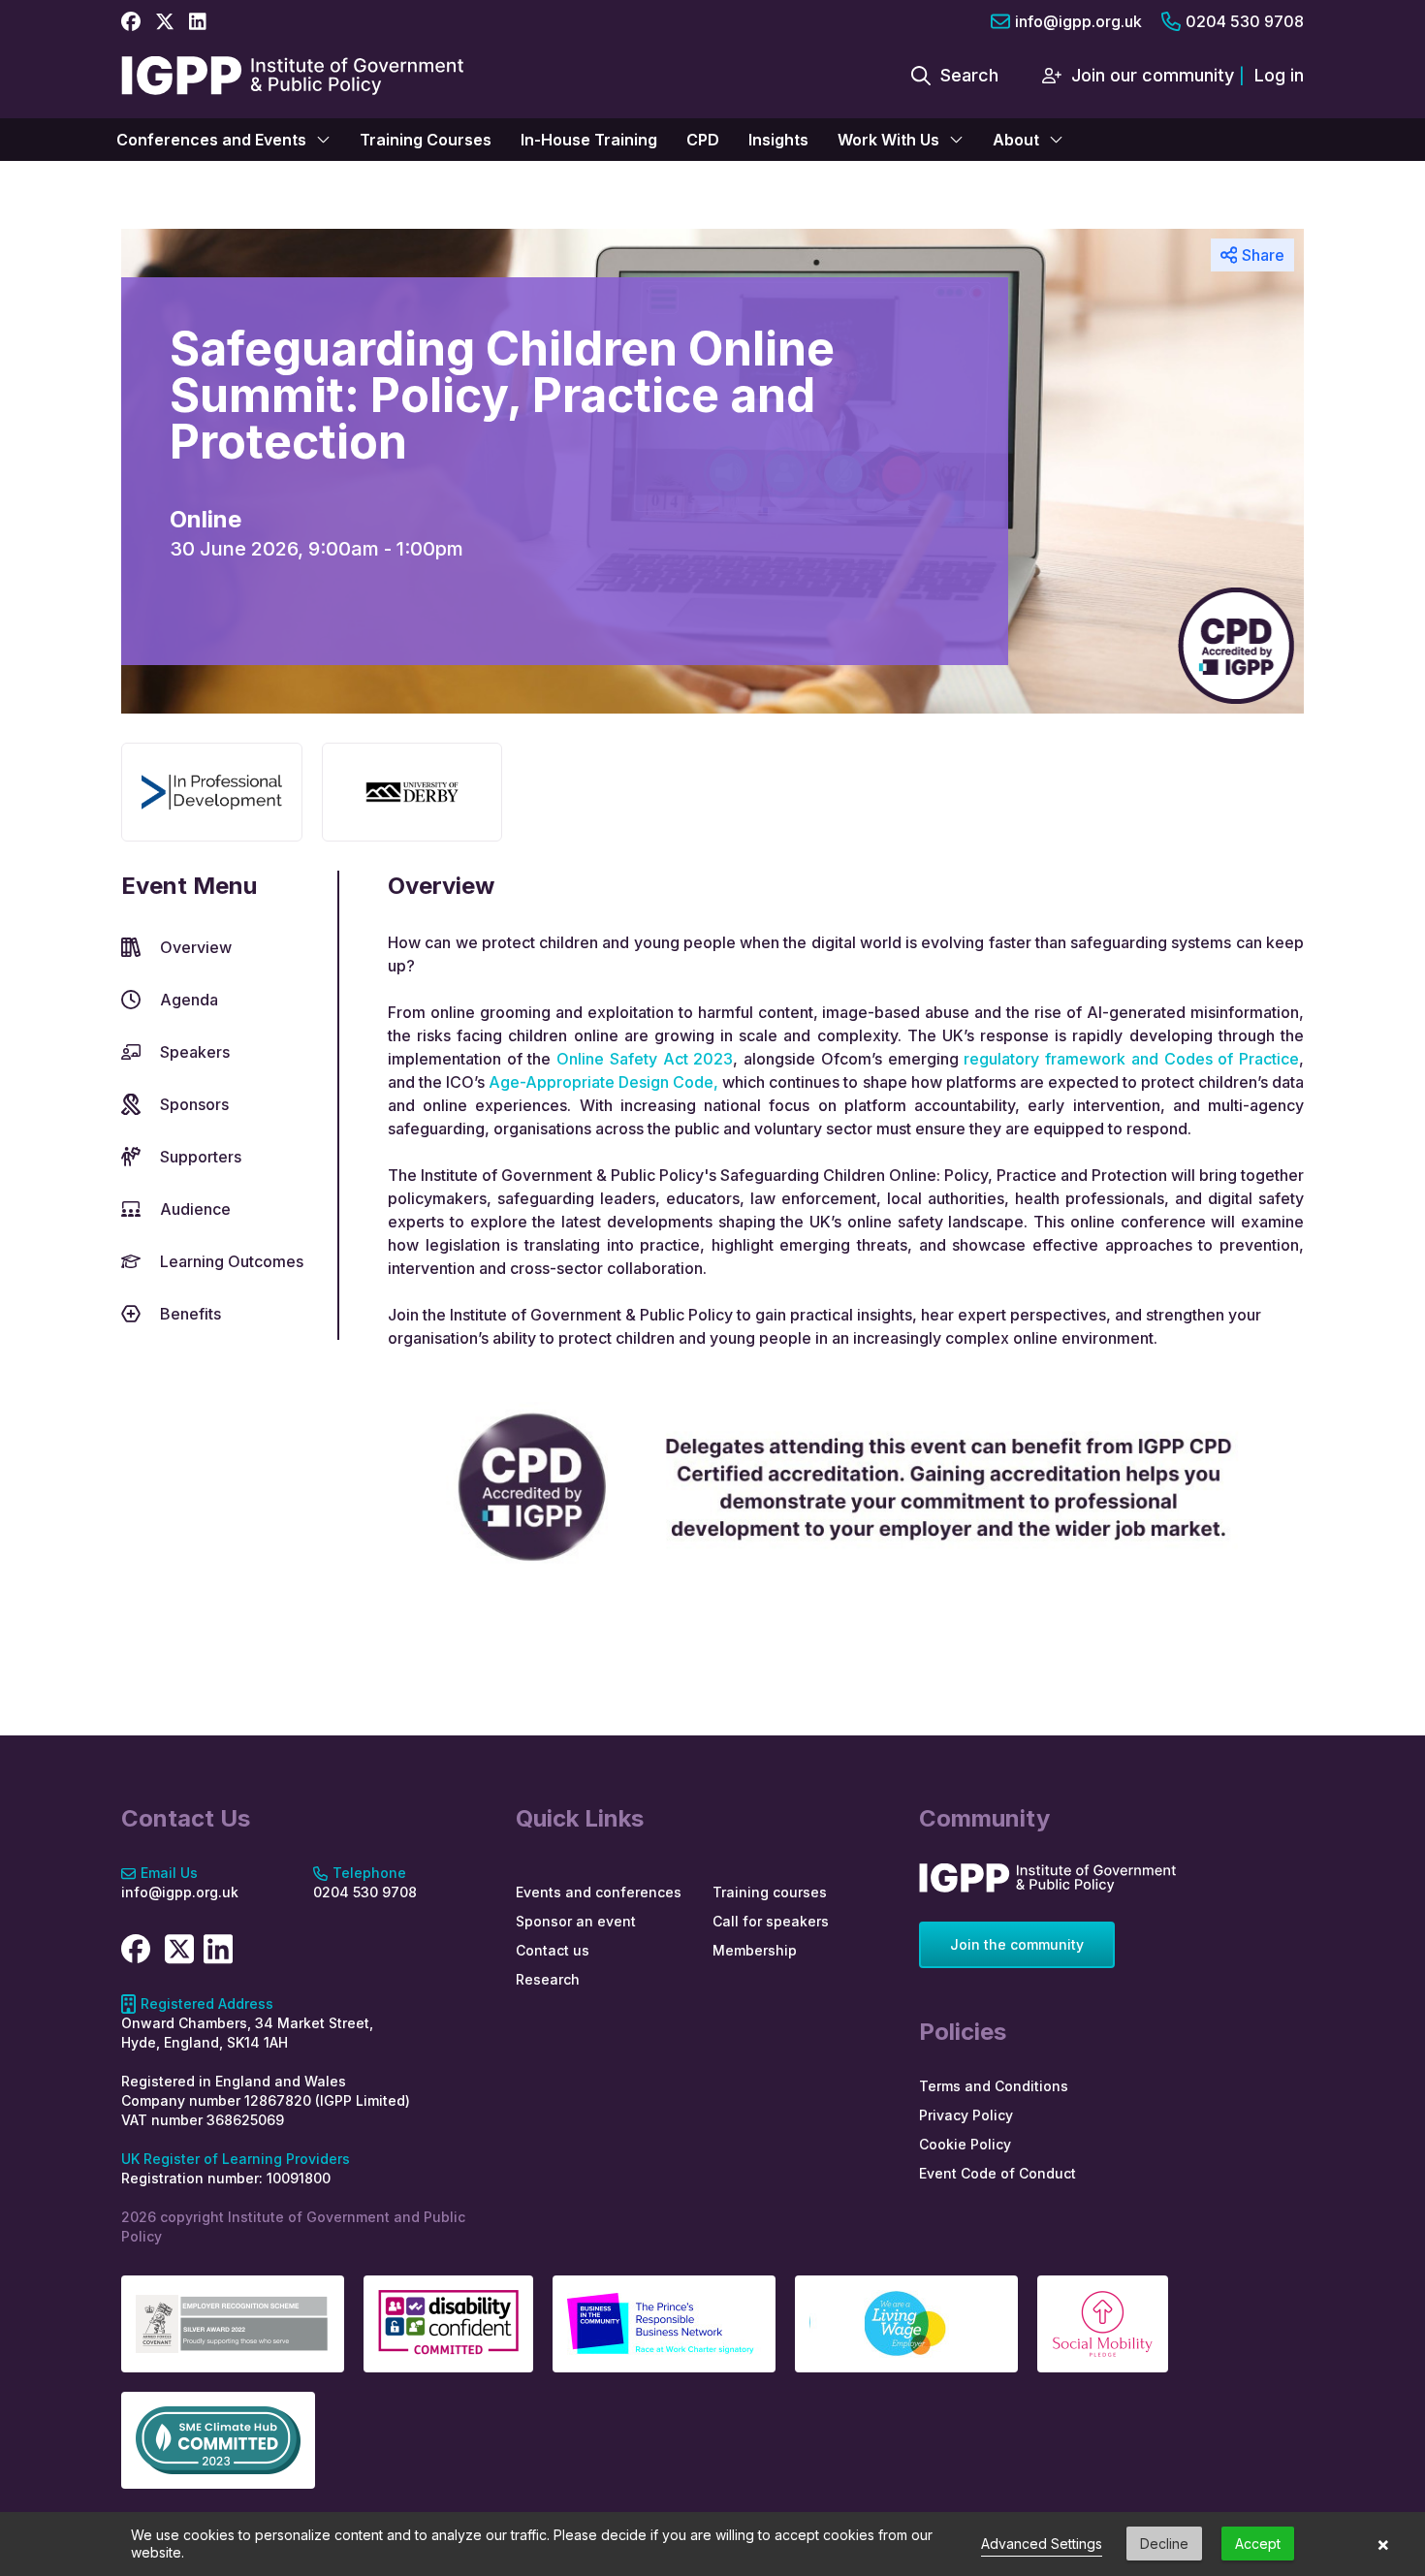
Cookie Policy (965, 2144)
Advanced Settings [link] (1042, 2544)
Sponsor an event (576, 1921)
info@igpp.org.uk (1078, 21)
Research (548, 1979)
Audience (195, 1209)
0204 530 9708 (1245, 21)
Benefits (190, 1314)
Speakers (195, 1052)
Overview (196, 947)
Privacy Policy (966, 2115)
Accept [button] (1258, 2544)
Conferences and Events (211, 140)
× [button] (1383, 2544)
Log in (1279, 75)
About (1016, 140)
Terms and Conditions (994, 2086)
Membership (755, 1950)
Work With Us (888, 140)
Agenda (189, 1000)
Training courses (770, 1892)
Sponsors (194, 1104)
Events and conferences (599, 1892)
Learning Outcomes (232, 1261)
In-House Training (589, 140)
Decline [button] (1164, 2544)
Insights (778, 140)
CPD (703, 140)
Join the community (1017, 1944)
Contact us (553, 1950)
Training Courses (426, 140)
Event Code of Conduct (997, 2173)
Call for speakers (771, 1921)
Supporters (201, 1157)
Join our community (1153, 75)
